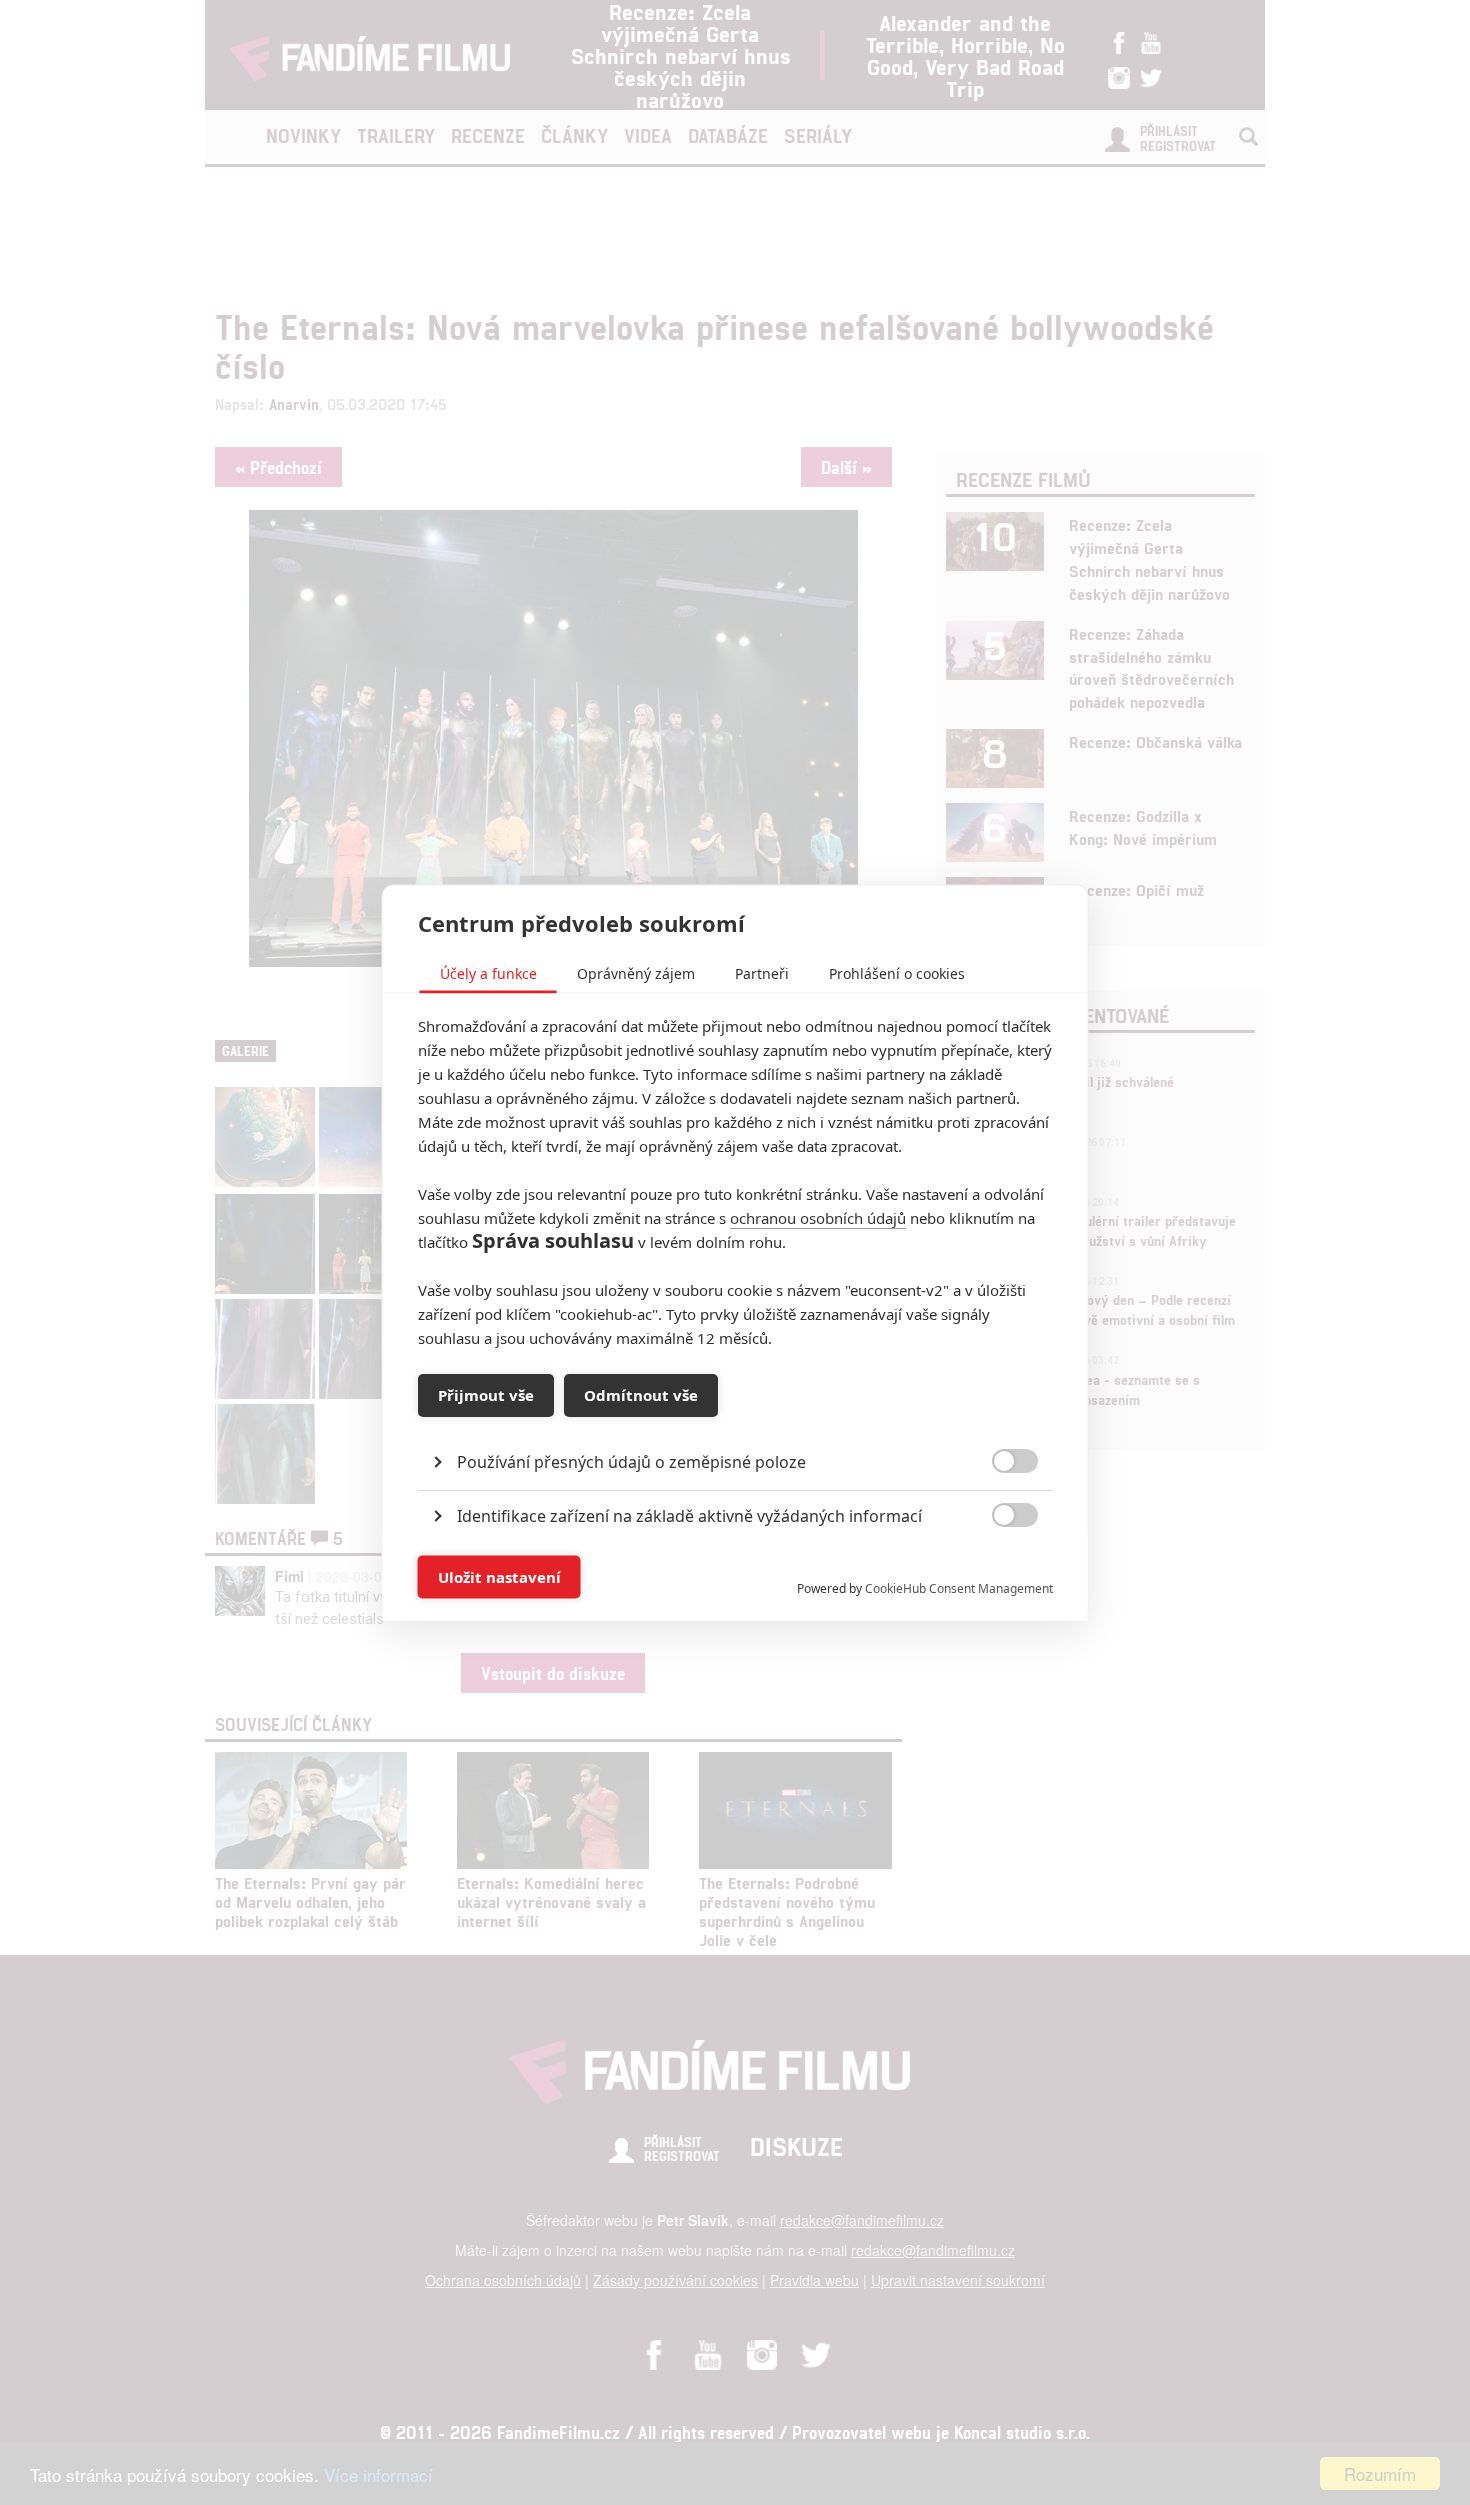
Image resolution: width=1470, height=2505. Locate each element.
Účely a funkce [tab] (488, 972)
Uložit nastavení (499, 1577)
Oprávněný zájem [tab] (636, 972)
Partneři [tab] (762, 972)
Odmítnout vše (641, 1395)
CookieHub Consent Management (959, 1587)
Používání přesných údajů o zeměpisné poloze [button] (631, 1461)
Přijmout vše (486, 1395)
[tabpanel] (735, 1415)
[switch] (998, 1566)
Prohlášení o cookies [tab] (897, 972)
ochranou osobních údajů (818, 1217)
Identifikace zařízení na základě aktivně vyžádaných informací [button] (689, 1515)
